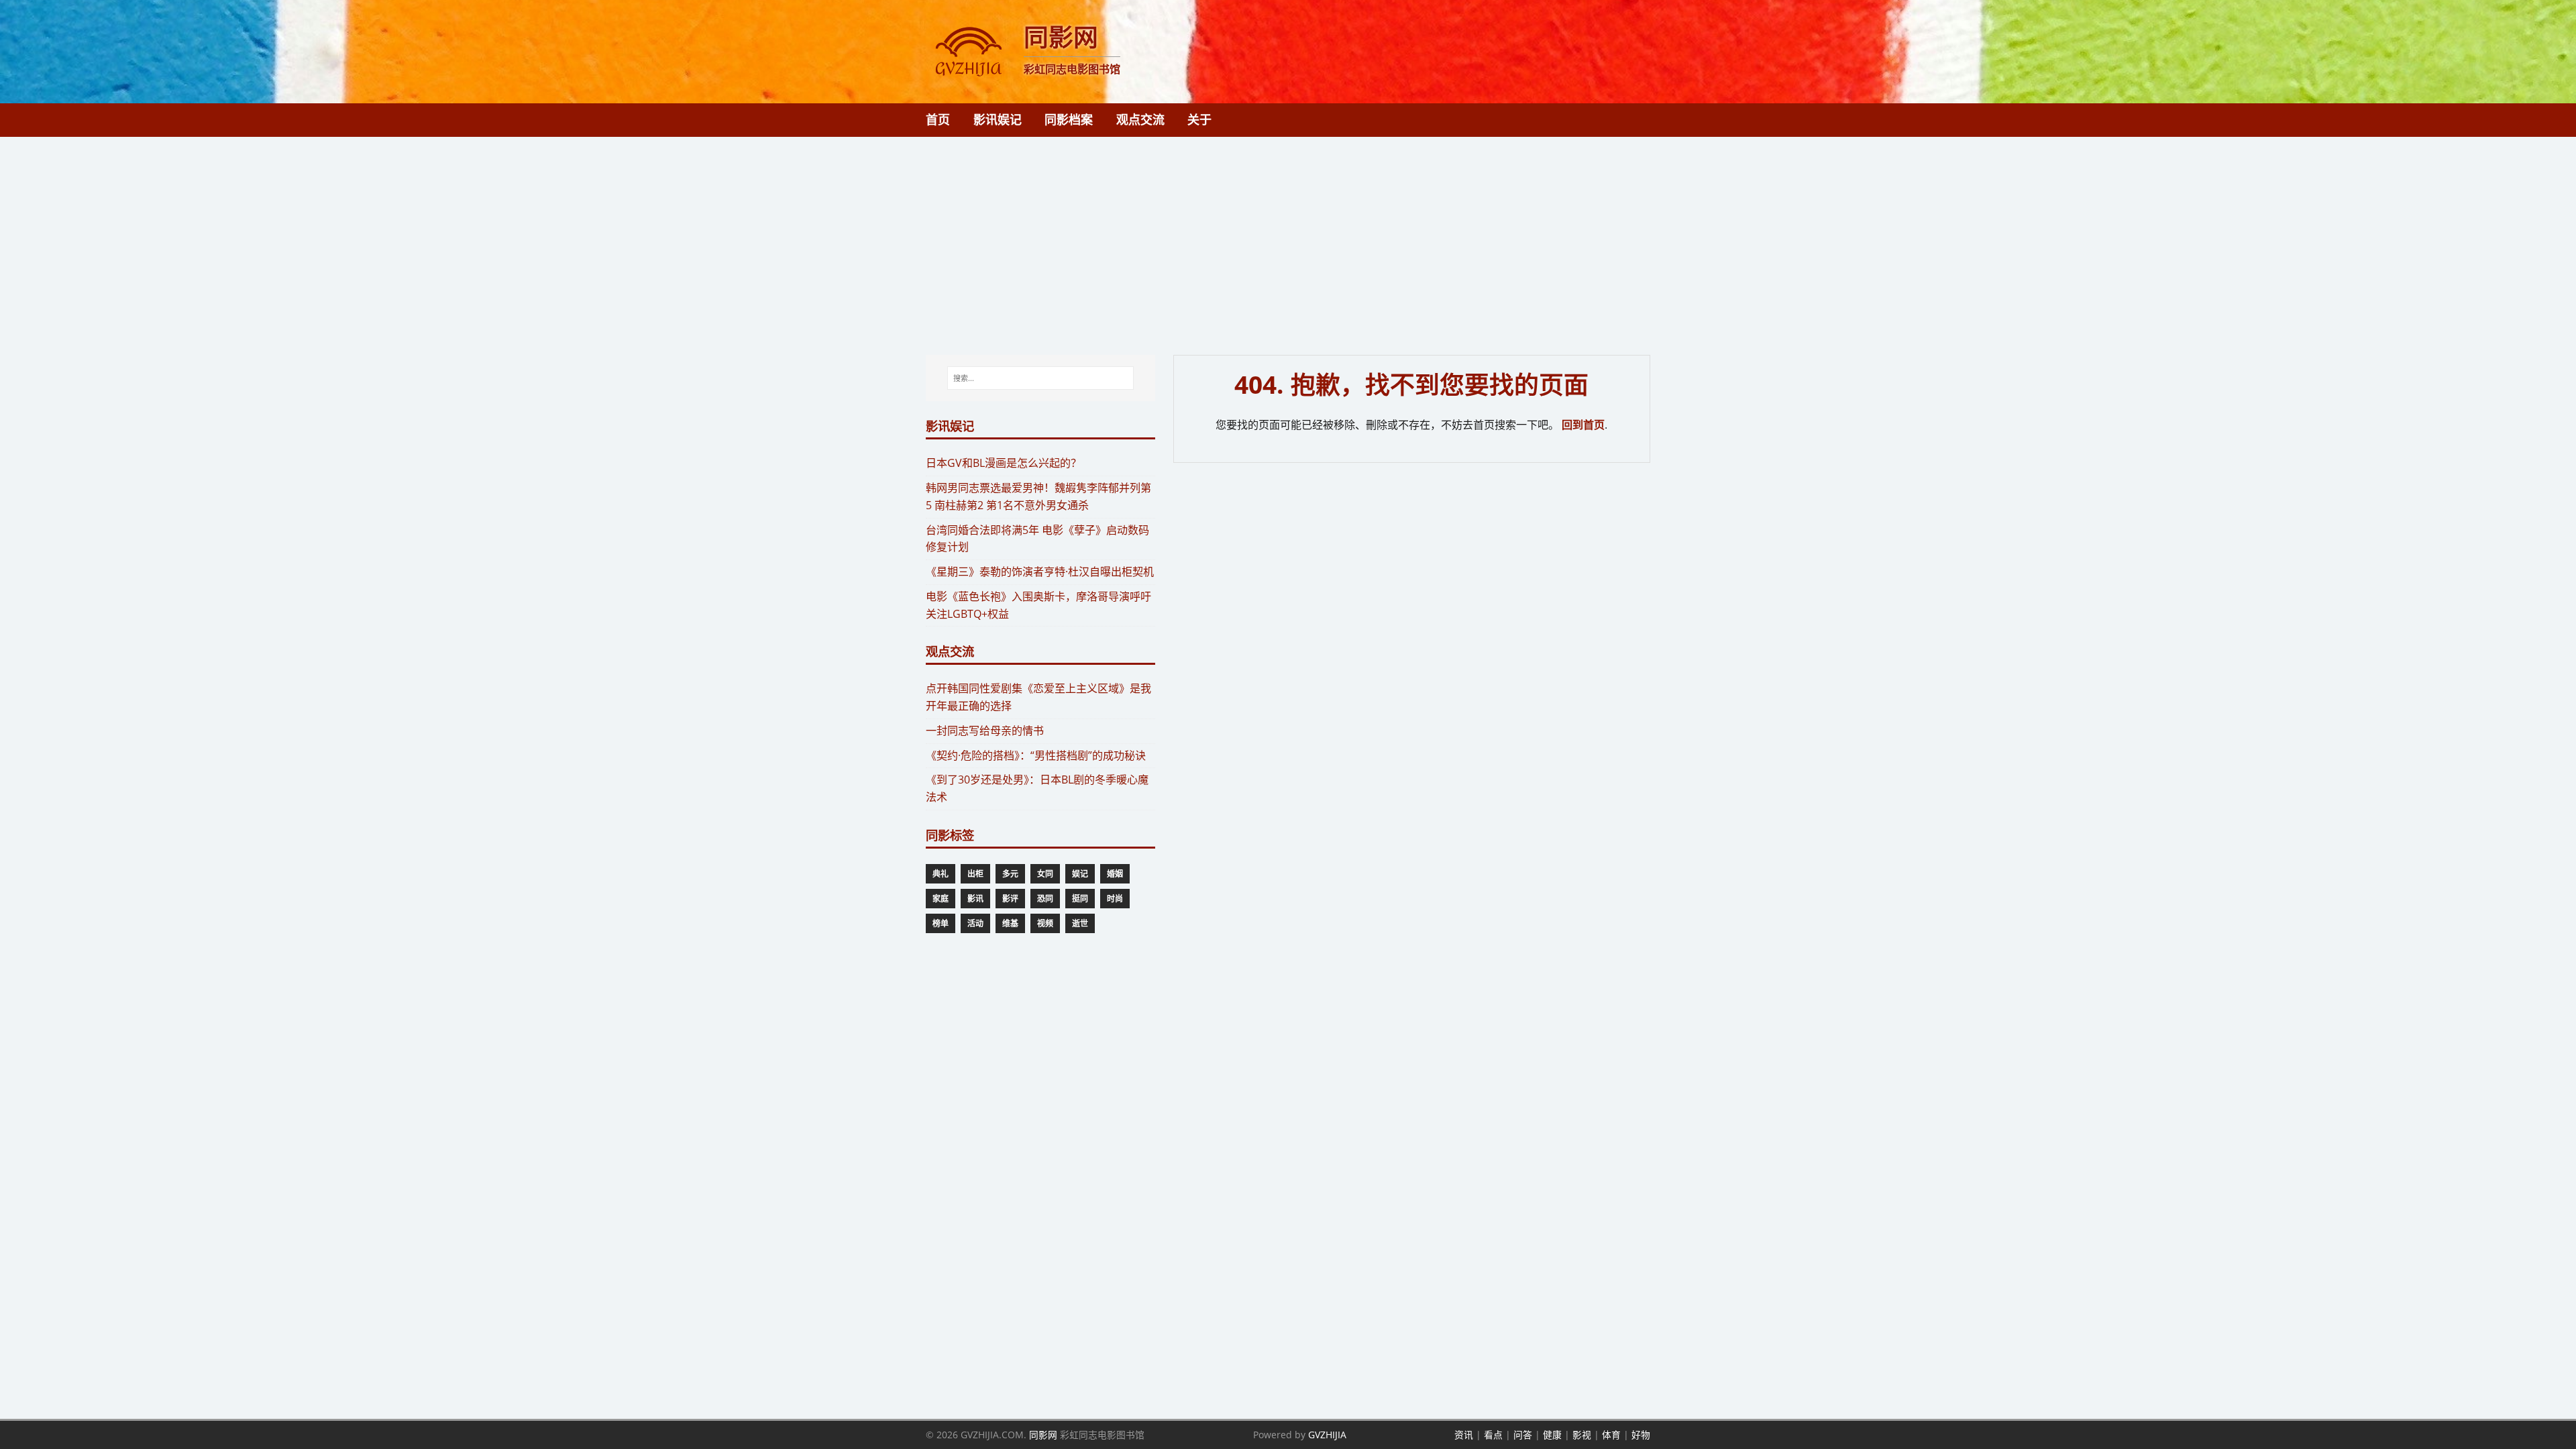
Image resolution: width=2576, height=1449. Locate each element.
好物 (1641, 1435)
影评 (1010, 899)
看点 (1493, 1435)
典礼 (941, 874)
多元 (1010, 874)
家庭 (941, 899)
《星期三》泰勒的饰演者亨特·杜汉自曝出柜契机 (1040, 572)
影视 (1582, 1435)
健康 (1552, 1435)
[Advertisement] (1288, 237)
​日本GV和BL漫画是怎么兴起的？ (1004, 463)
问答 (1523, 1435)
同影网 (1043, 1435)
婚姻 (1115, 874)
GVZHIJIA (1327, 1435)
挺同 (1080, 899)
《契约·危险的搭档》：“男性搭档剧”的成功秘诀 (1036, 755)
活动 (975, 923)
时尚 (1115, 899)
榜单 (941, 923)
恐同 (1045, 899)
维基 (1010, 923)
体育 (1611, 1435)
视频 (1045, 923)
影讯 (975, 899)
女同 (1045, 874)
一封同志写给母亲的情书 (985, 731)
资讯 (1464, 1435)
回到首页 (1583, 425)
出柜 (975, 874)
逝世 (1080, 923)
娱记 (1080, 874)
